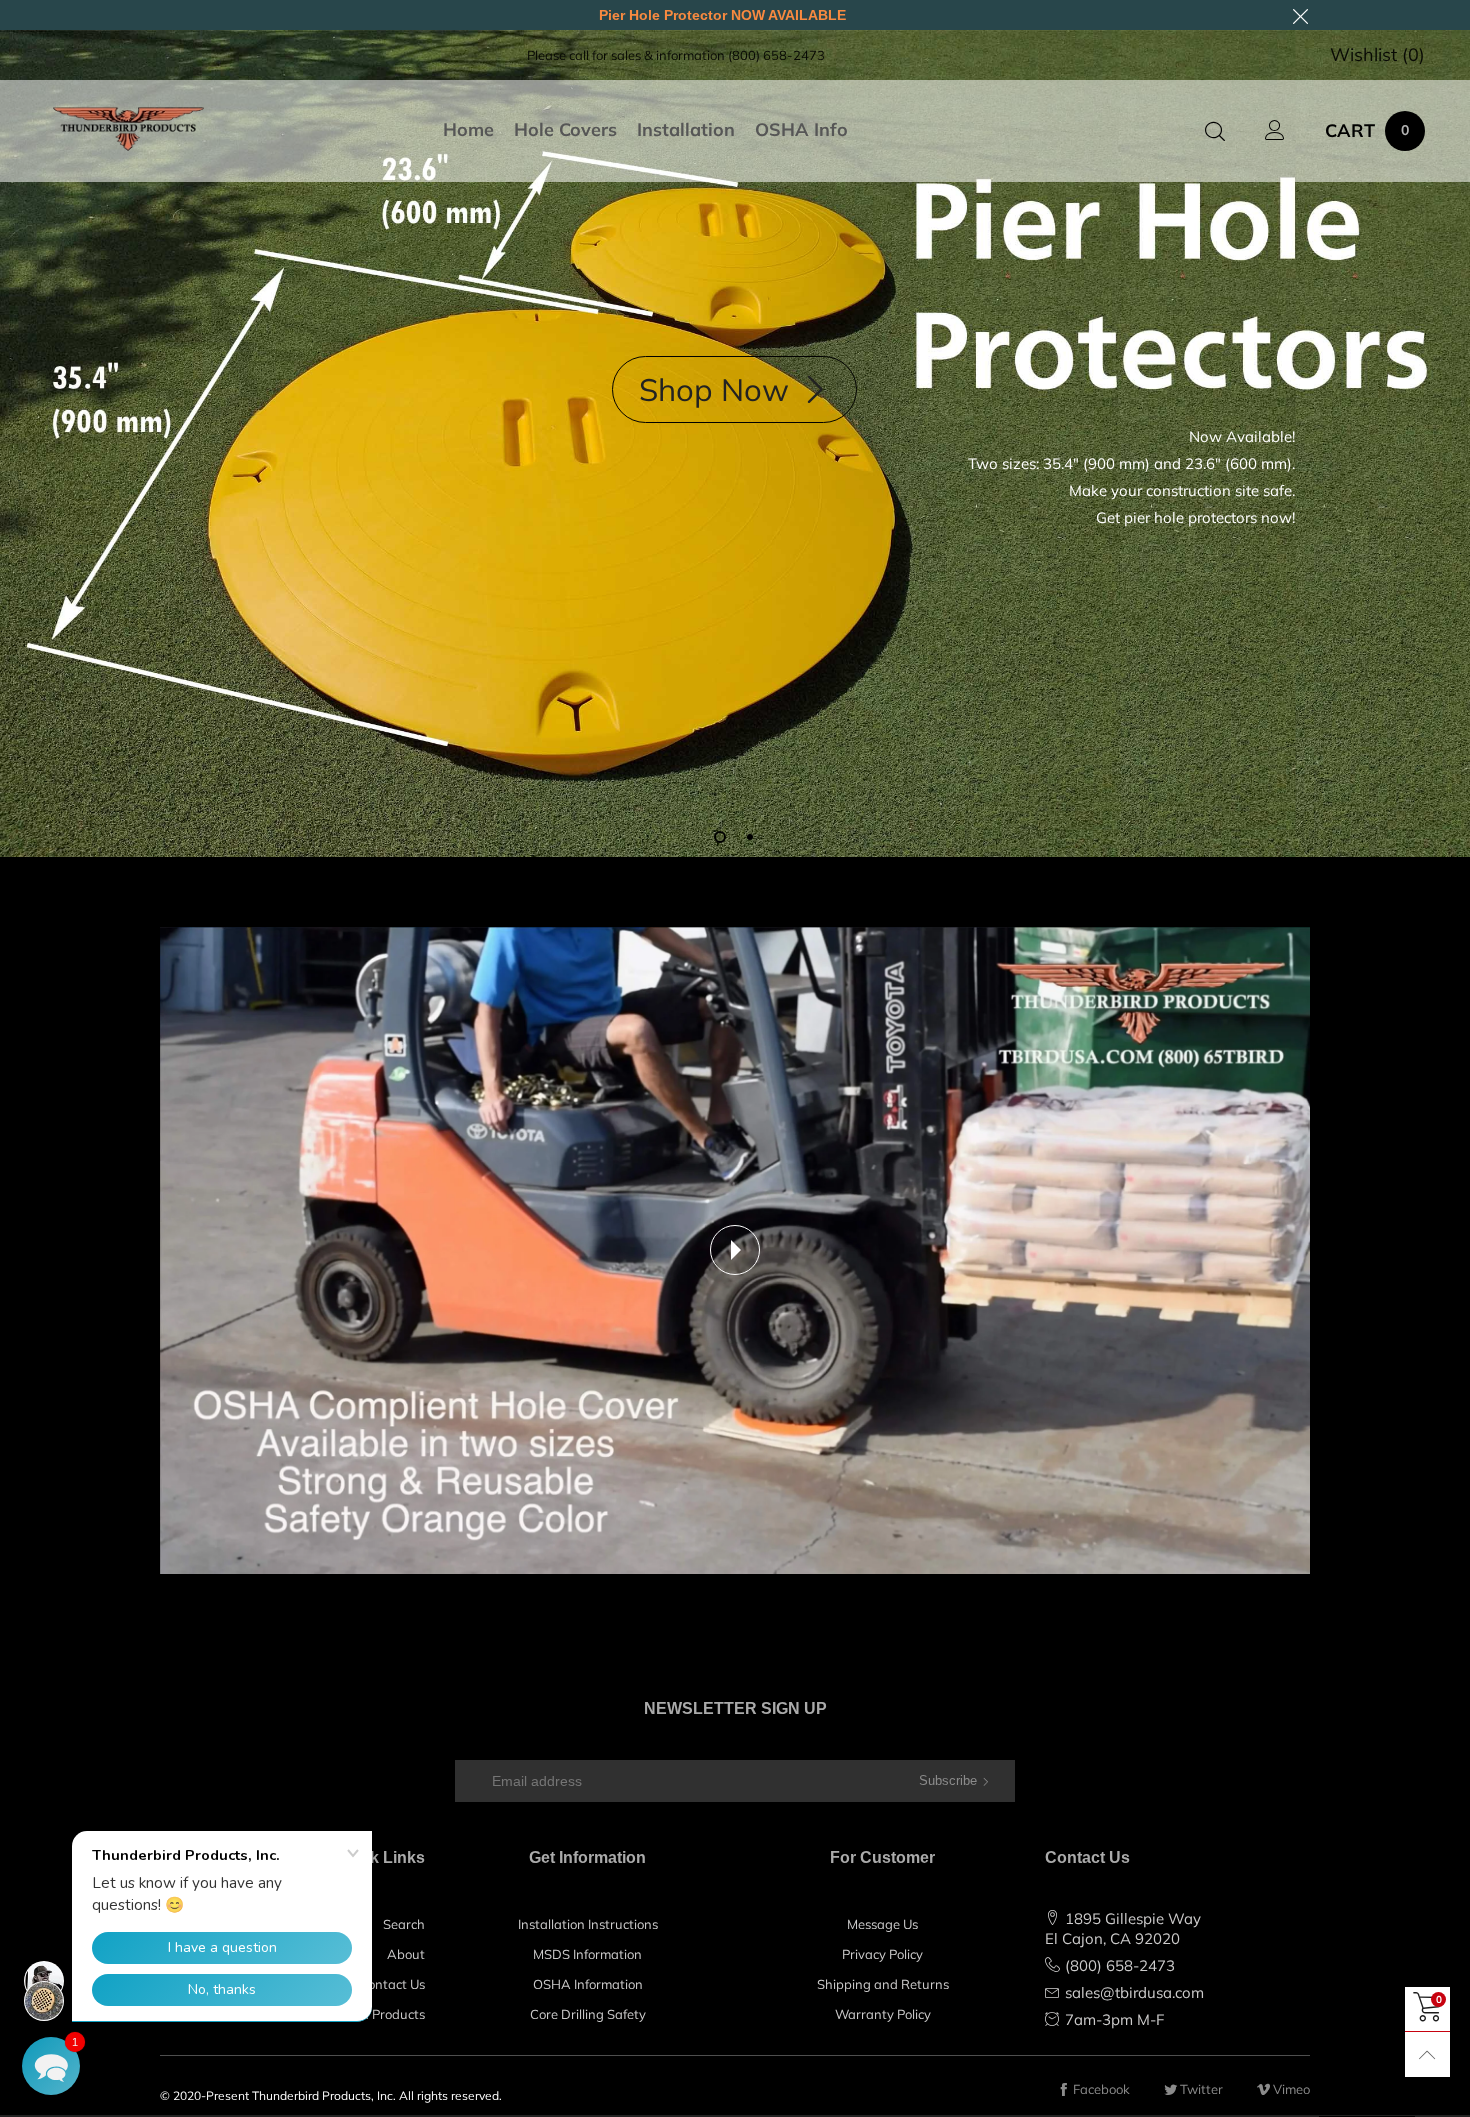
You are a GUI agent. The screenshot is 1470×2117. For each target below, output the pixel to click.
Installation (686, 130)
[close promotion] (1300, 15)
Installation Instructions (588, 1924)
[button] (51, 2066)
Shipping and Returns (883, 1984)
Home (468, 130)
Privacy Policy (882, 1954)
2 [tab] (750, 837)
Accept (1367, 2086)
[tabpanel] (735, 443)
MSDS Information (587, 1954)
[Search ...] (1215, 131)
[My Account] (1275, 131)
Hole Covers (565, 130)
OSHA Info (801, 130)
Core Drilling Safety (588, 2014)
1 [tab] (720, 837)
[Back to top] (1427, 2054)
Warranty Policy (883, 2014)
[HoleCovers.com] (128, 128)
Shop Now (718, 389)
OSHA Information (588, 1984)
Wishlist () (1377, 54)
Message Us (882, 1924)
